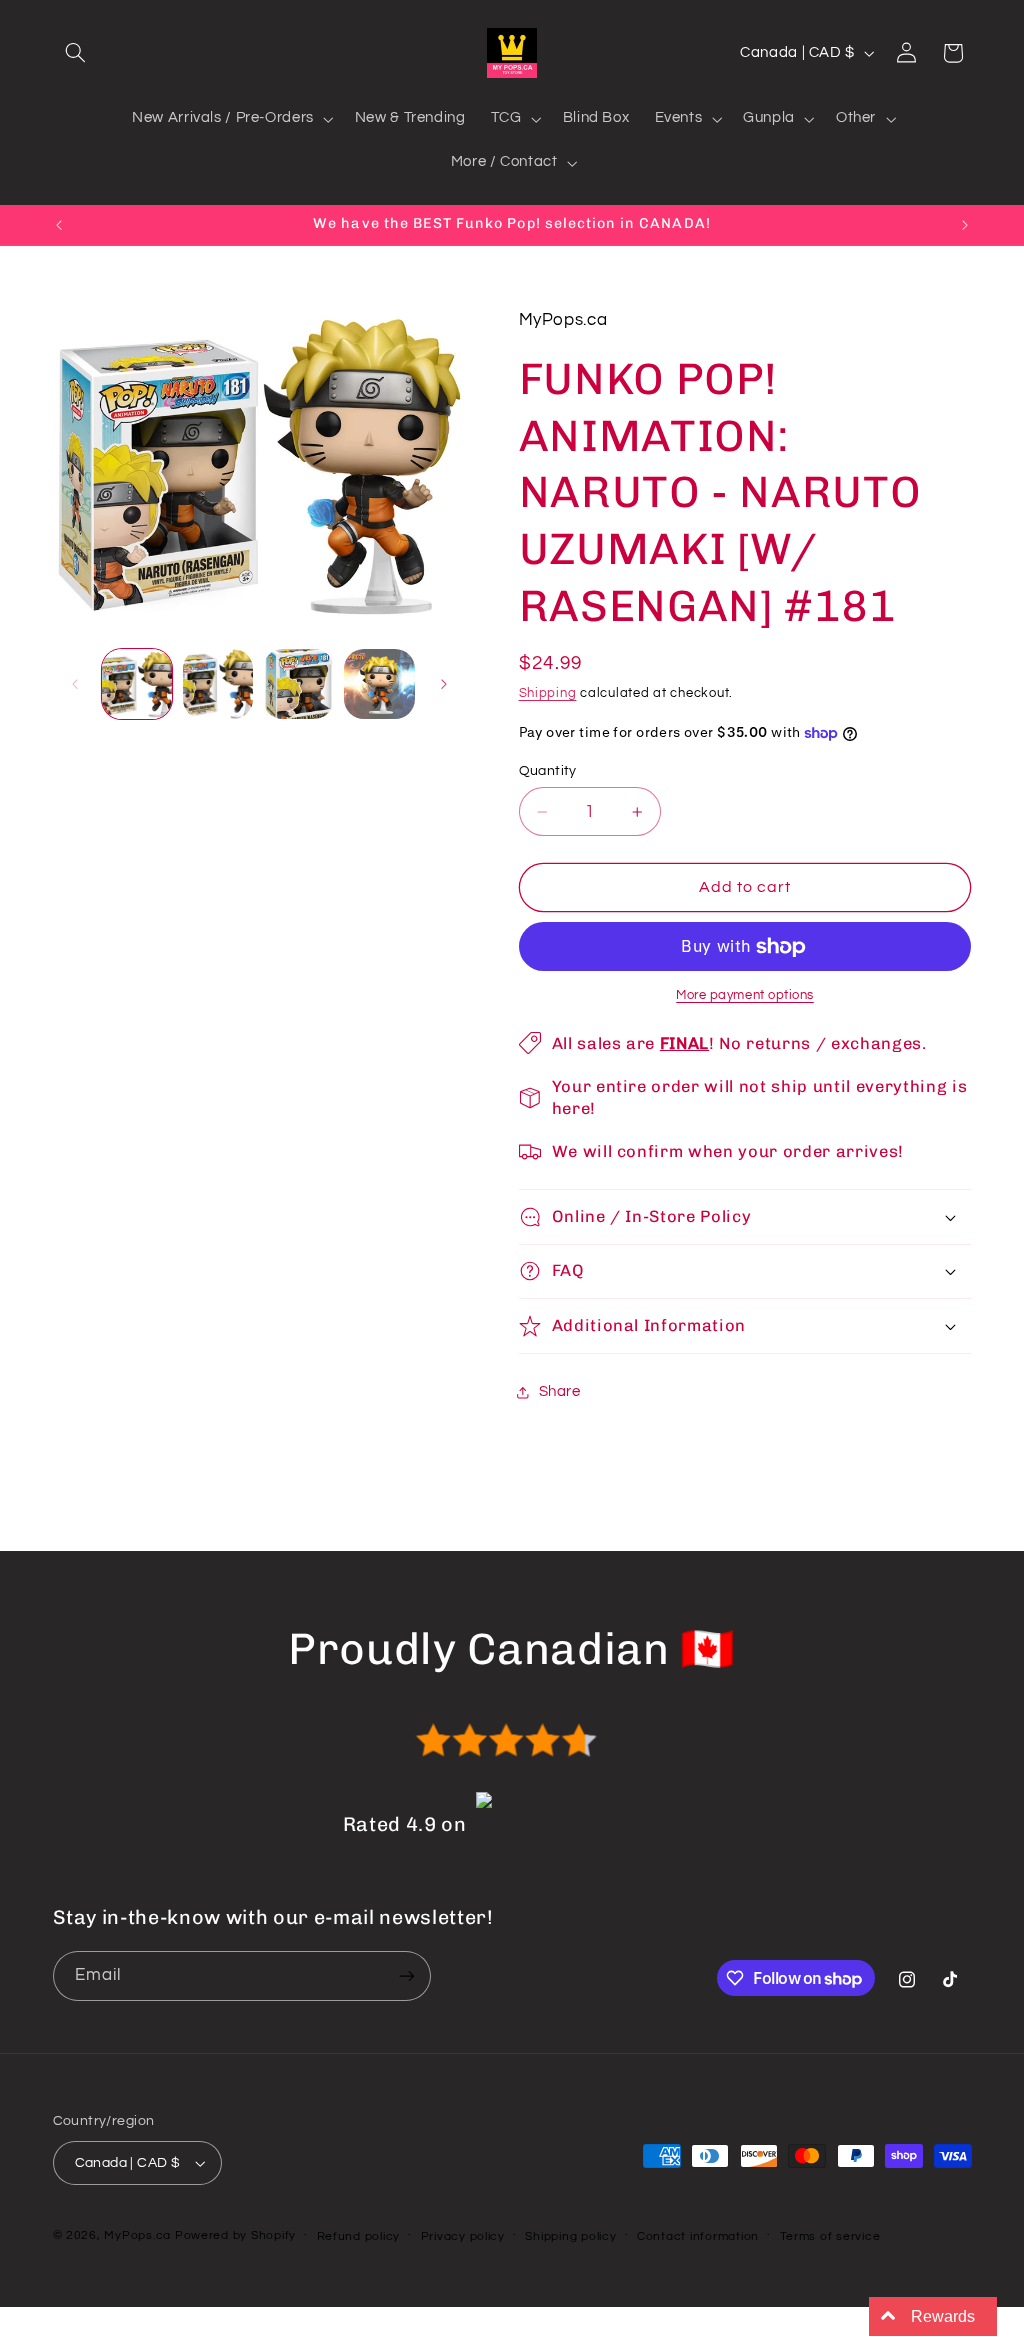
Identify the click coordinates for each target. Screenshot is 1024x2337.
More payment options (745, 995)
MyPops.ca (137, 2235)
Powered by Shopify (235, 2235)
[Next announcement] (965, 225)
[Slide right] (444, 684)
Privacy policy (463, 2236)
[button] (76, 53)
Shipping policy (570, 2236)
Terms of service (830, 2236)
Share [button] (560, 1391)
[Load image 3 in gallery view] (298, 684)
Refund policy (359, 2236)
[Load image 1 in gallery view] (137, 684)
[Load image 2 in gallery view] (218, 684)
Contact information (698, 2236)
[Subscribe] (406, 1975)
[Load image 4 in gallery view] (379, 684)
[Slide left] (75, 684)
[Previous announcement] (59, 225)
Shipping (548, 693)
